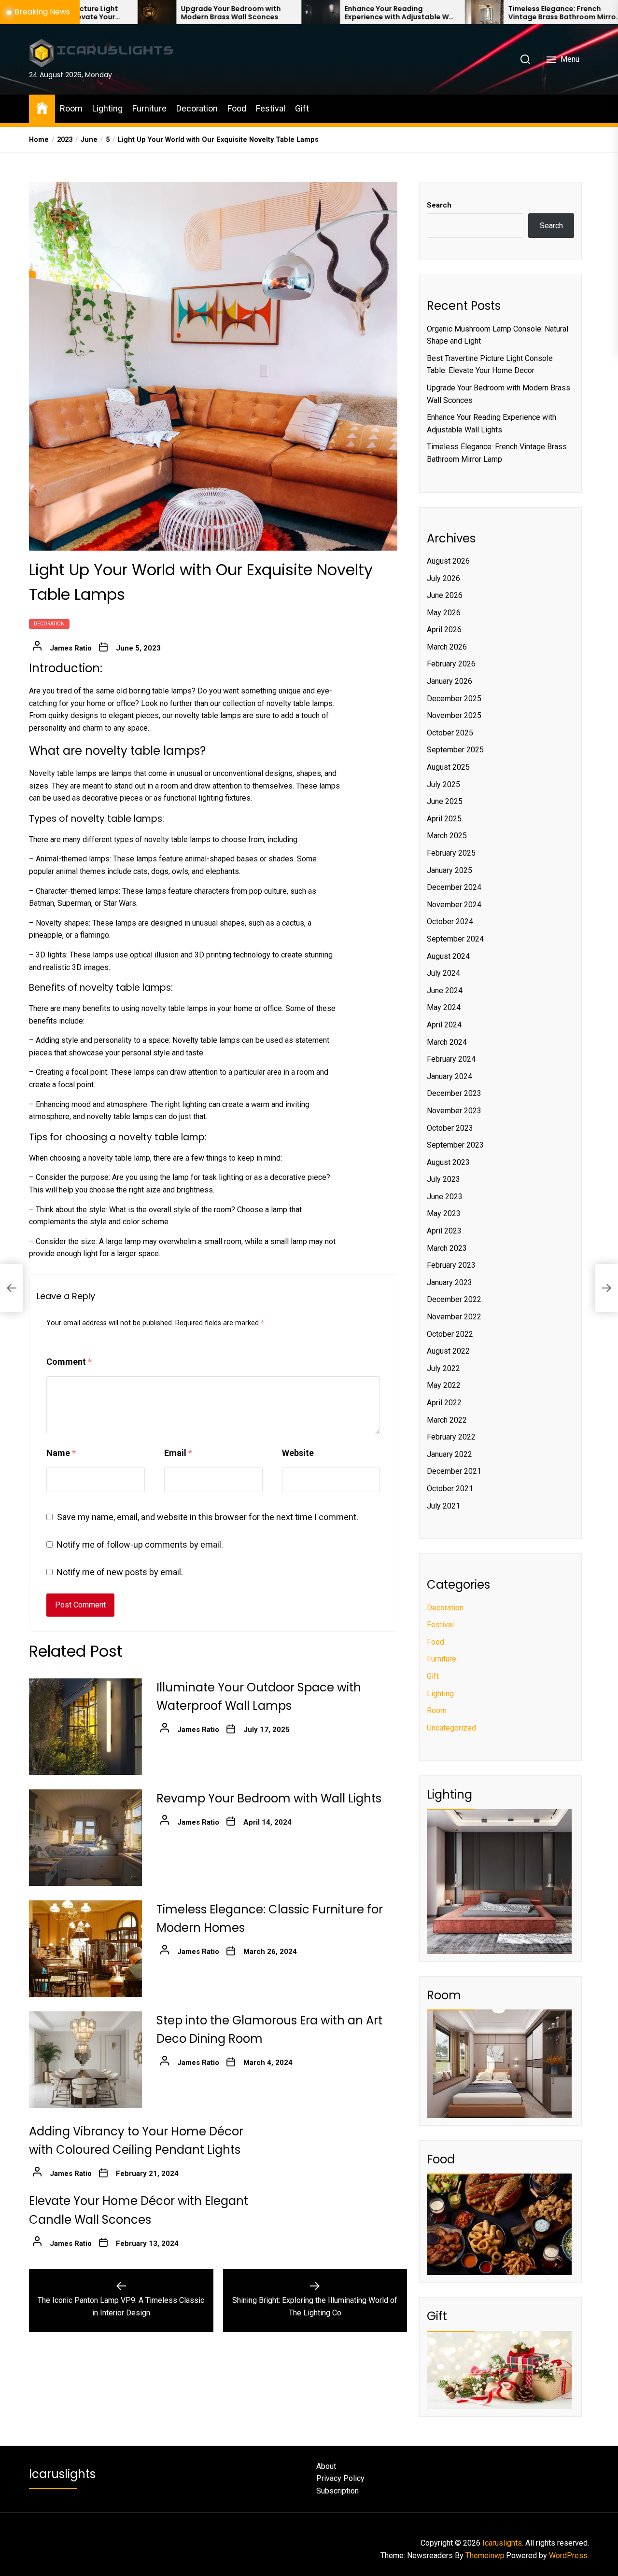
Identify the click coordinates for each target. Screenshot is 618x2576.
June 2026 (445, 595)
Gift (302, 108)
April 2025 (444, 819)
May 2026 (444, 613)
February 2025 (451, 853)
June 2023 (445, 1197)
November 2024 (454, 905)
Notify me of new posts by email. (120, 1572)
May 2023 (444, 1213)
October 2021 (450, 1489)
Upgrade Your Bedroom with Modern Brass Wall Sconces (141, 13)
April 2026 (444, 630)
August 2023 (448, 1162)
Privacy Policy (340, 2478)
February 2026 (451, 664)
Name (61, 1453)
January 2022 (449, 1454)
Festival (271, 108)
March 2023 (447, 1248)
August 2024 (448, 956)
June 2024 (445, 990)
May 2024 (444, 1007)
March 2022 (447, 1420)
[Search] (525, 59)
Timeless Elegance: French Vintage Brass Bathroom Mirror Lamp (473, 13)
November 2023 (454, 1111)
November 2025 (454, 715)
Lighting (107, 108)
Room (71, 108)
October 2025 (450, 733)
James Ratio (71, 648)
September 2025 (455, 750)
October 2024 (450, 921)
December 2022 (454, 1299)
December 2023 (454, 1093)
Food (237, 108)
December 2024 (454, 887)
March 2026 (447, 647)
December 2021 (454, 1471)
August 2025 (448, 767)
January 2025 (449, 870)
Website (298, 1453)
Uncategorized (451, 1728)
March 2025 (447, 836)
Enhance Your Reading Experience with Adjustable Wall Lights (311, 13)
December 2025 (454, 699)
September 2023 (455, 1145)
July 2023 (443, 1179)
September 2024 (455, 939)
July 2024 (443, 973)
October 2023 (450, 1128)
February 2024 (451, 1059)
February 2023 (451, 1265)
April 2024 (444, 1025)
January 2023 (449, 1282)
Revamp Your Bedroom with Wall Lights (269, 1798)
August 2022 (448, 1351)
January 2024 (449, 1076)
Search (439, 205)
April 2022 (444, 1403)
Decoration (197, 108)
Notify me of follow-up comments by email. (140, 1544)
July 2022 (443, 1368)
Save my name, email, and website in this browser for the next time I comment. (208, 1517)
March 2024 (447, 1042)
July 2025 (443, 784)
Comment (69, 1362)
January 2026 (449, 681)
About (326, 2466)
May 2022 (444, 1385)
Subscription (337, 2491)
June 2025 (445, 801)
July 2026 (443, 578)
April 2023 (444, 1231)
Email (178, 1453)
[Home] (42, 107)
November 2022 (454, 1317)
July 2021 (443, 1506)
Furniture (149, 108)
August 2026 (448, 561)
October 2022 (450, 1334)
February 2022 (451, 1437)
